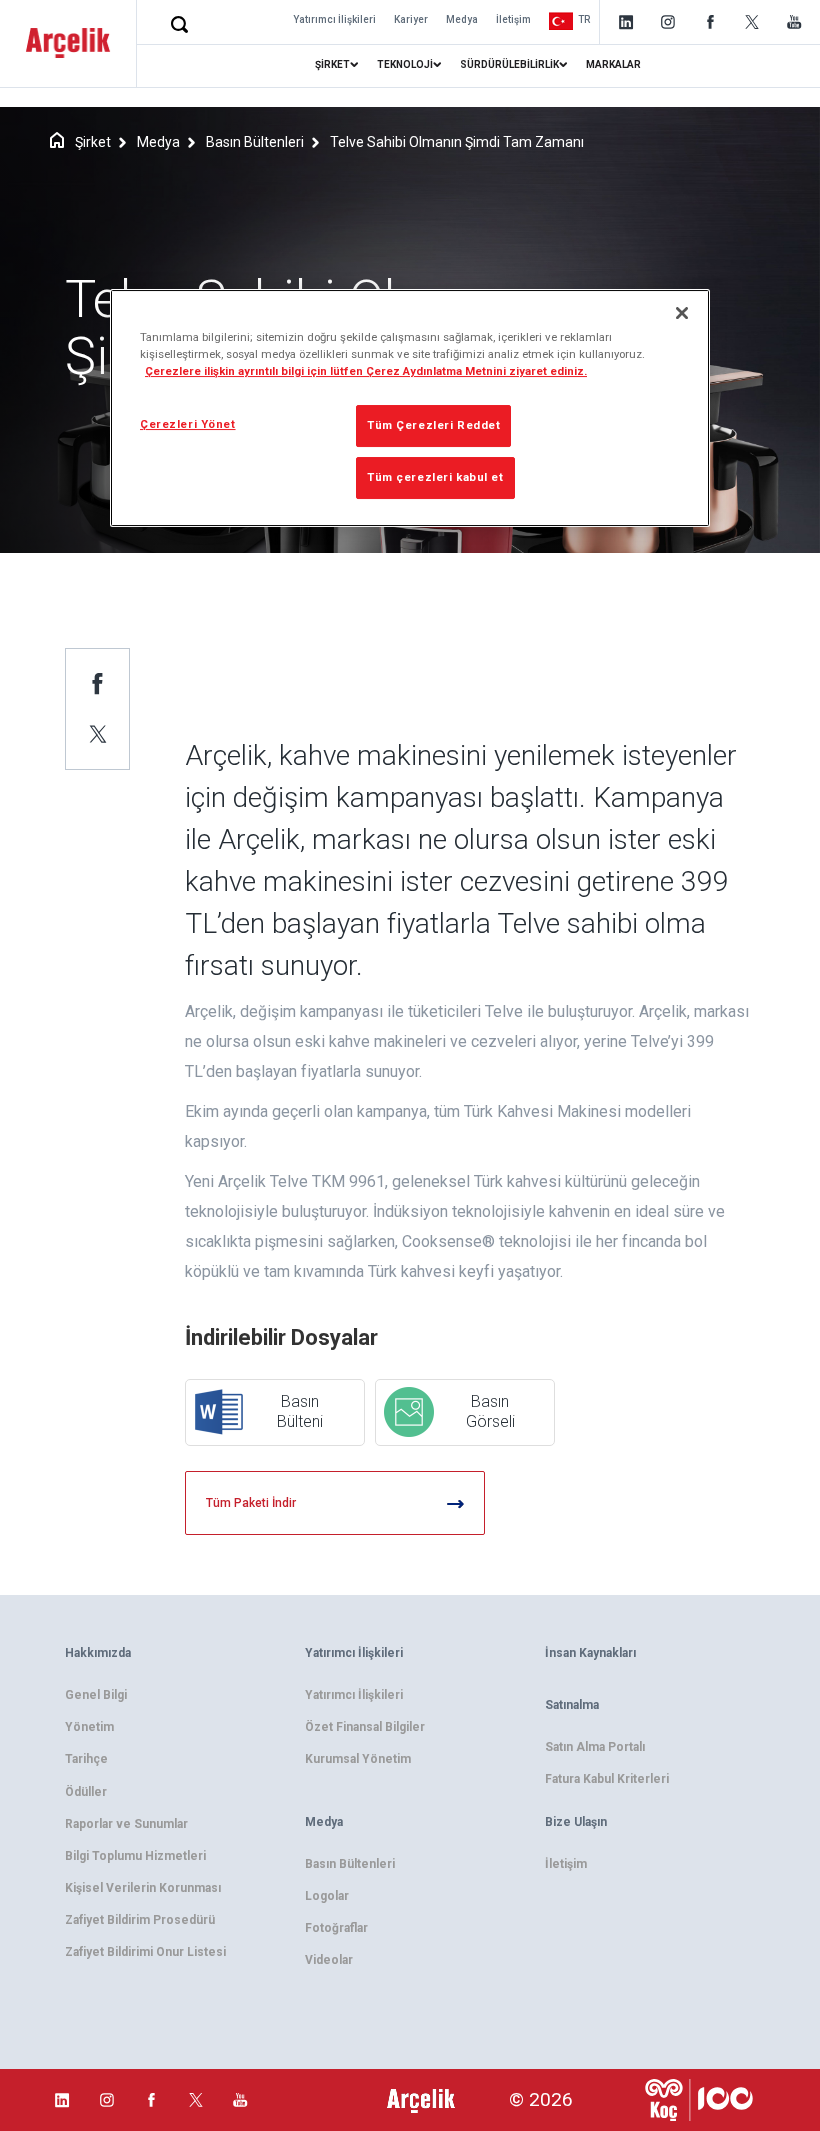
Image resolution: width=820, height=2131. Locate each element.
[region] (410, 408)
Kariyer (411, 19)
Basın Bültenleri (255, 142)
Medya (462, 19)
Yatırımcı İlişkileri (334, 19)
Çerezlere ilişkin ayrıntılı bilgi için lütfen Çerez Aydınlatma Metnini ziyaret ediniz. (366, 371)
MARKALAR (613, 64)
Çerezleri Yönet (188, 424)
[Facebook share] (98, 683)
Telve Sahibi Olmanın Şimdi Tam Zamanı (457, 142)
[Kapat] (682, 313)
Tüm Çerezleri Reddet (433, 425)
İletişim (513, 19)
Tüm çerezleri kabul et (435, 477)
